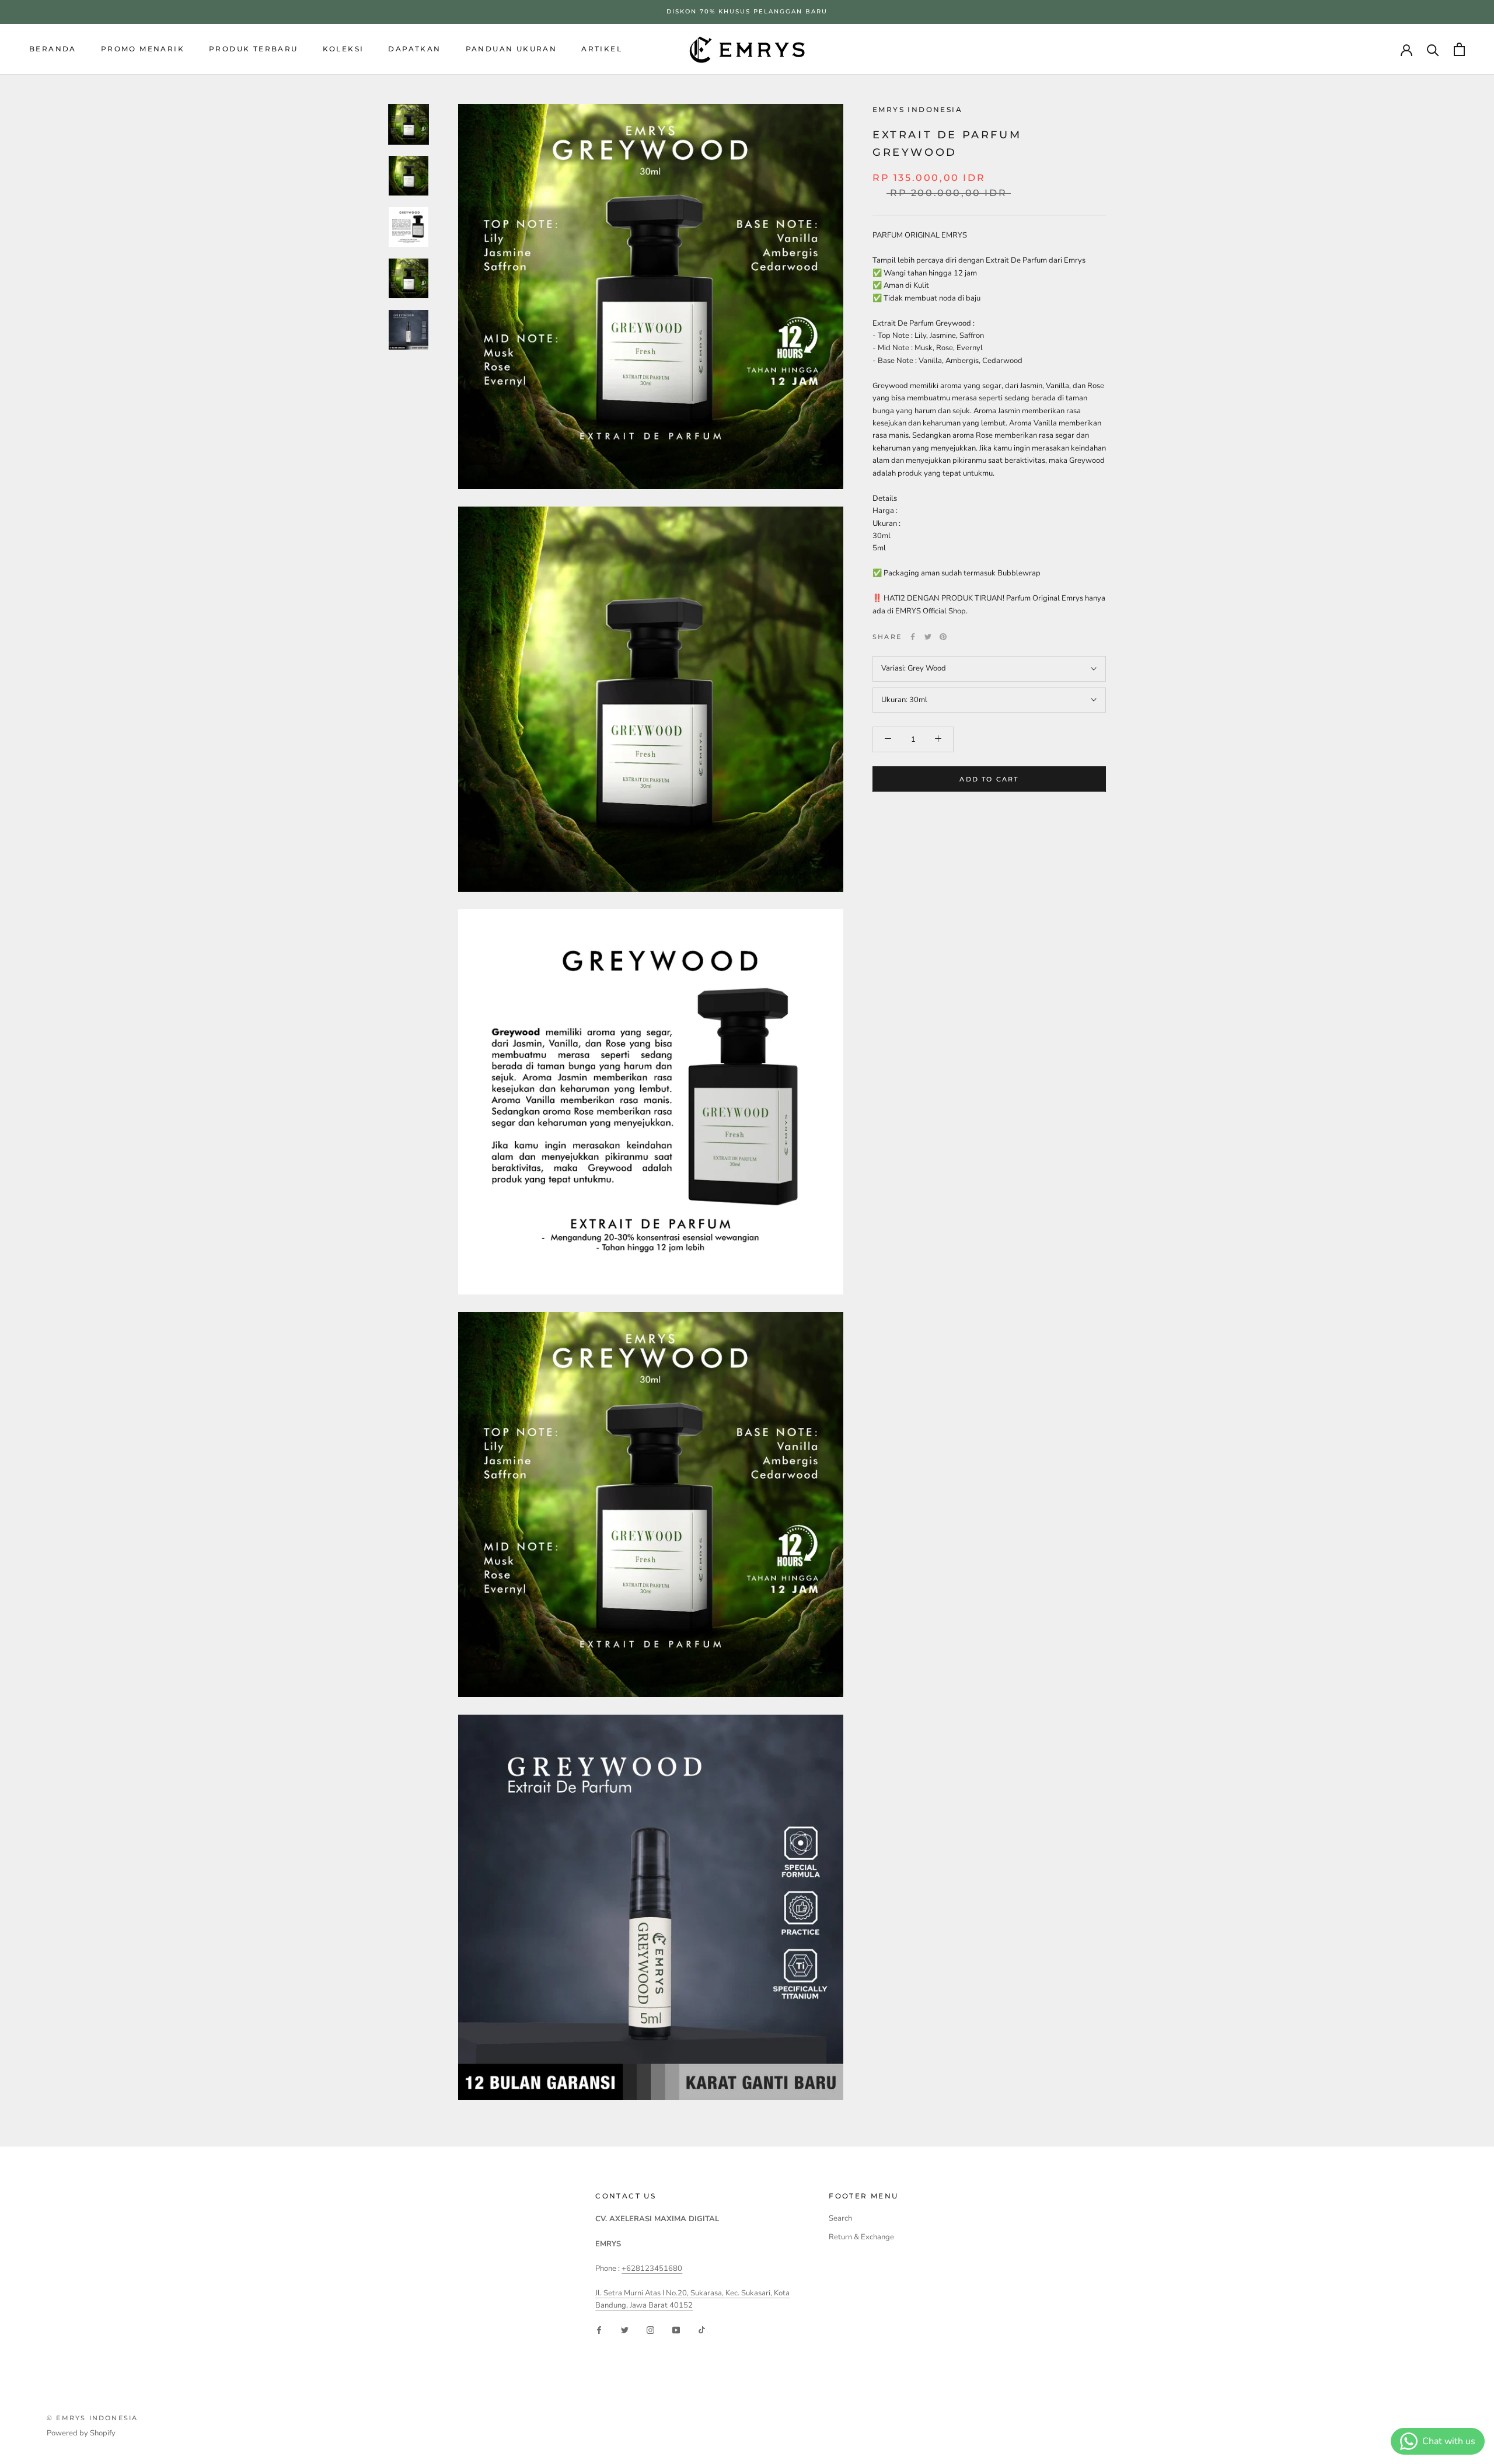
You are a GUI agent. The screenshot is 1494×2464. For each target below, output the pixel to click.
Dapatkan (414, 48)
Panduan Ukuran (512, 48)
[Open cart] (1459, 49)
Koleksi (343, 48)
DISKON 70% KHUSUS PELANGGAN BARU (747, 11)
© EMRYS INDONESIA (92, 2418)
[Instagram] (650, 2330)
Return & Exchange (861, 2237)
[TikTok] (702, 2330)
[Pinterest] (943, 637)
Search (840, 2218)
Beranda (53, 48)
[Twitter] (928, 637)
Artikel (602, 48)
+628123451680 (652, 2268)
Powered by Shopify (81, 2433)
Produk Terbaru (254, 48)
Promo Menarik (143, 48)
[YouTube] (676, 2330)
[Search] (1433, 49)
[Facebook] (913, 637)
